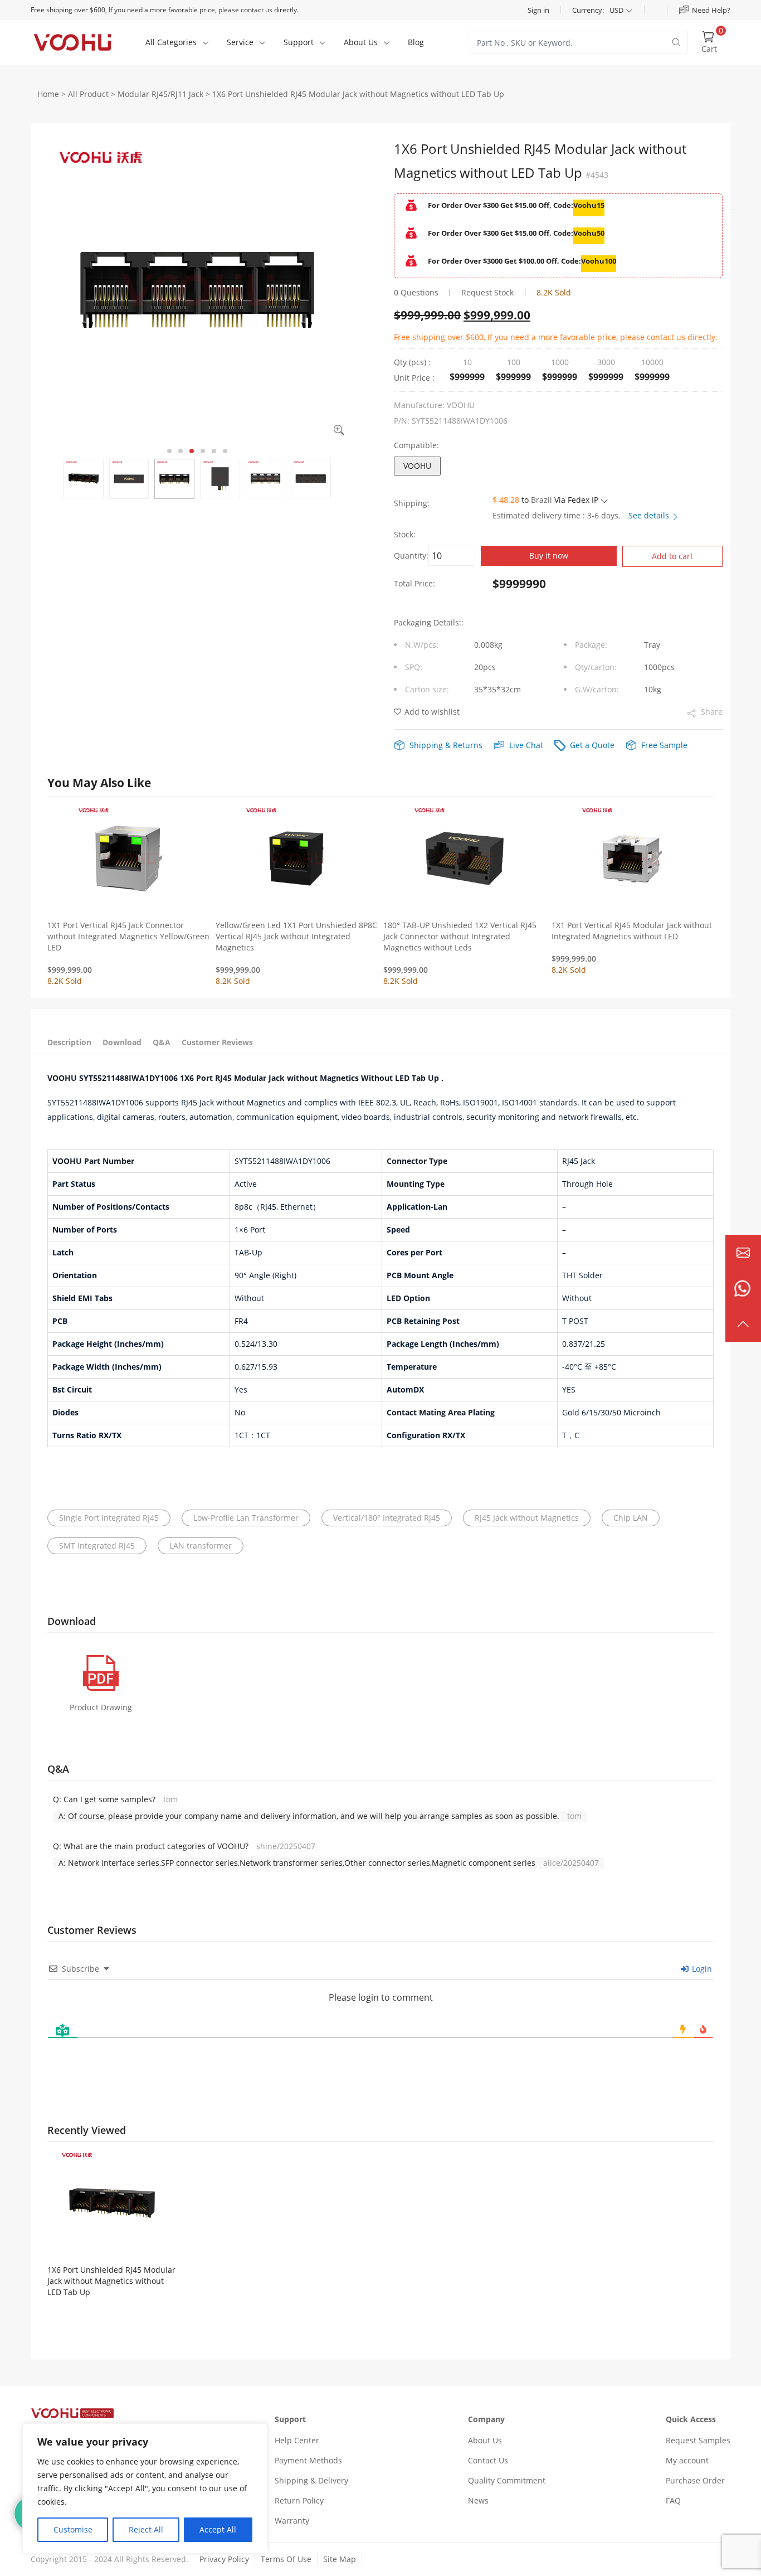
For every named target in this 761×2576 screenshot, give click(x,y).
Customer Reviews (217, 1042)
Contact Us (488, 2460)
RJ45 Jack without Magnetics (527, 1518)
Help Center (297, 2440)
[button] (169, 451)
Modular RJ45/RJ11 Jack (160, 94)
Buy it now (549, 556)
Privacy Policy (224, 2559)
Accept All (218, 2529)
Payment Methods (308, 2460)
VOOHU (417, 466)
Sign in (538, 10)
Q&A (162, 1042)
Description (69, 1042)
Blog (416, 42)
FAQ (673, 2500)
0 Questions (416, 292)
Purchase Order (695, 2480)
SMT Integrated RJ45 (97, 1546)
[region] (145, 2488)
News (478, 2500)
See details (650, 515)
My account (687, 2460)
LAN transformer (201, 1546)
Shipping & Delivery (311, 2480)
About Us (485, 2440)
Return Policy (299, 2500)
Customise (73, 2529)
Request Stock (487, 292)
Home (48, 94)
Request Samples (698, 2440)
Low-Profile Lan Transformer (246, 1518)
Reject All (146, 2529)
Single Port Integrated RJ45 (109, 1518)
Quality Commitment (507, 2480)
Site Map (340, 2559)
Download (122, 1042)
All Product (88, 94)
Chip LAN (631, 1518)
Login (701, 1969)
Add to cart (672, 556)
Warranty (292, 2521)
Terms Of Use (286, 2559)
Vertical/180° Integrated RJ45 (387, 1518)
